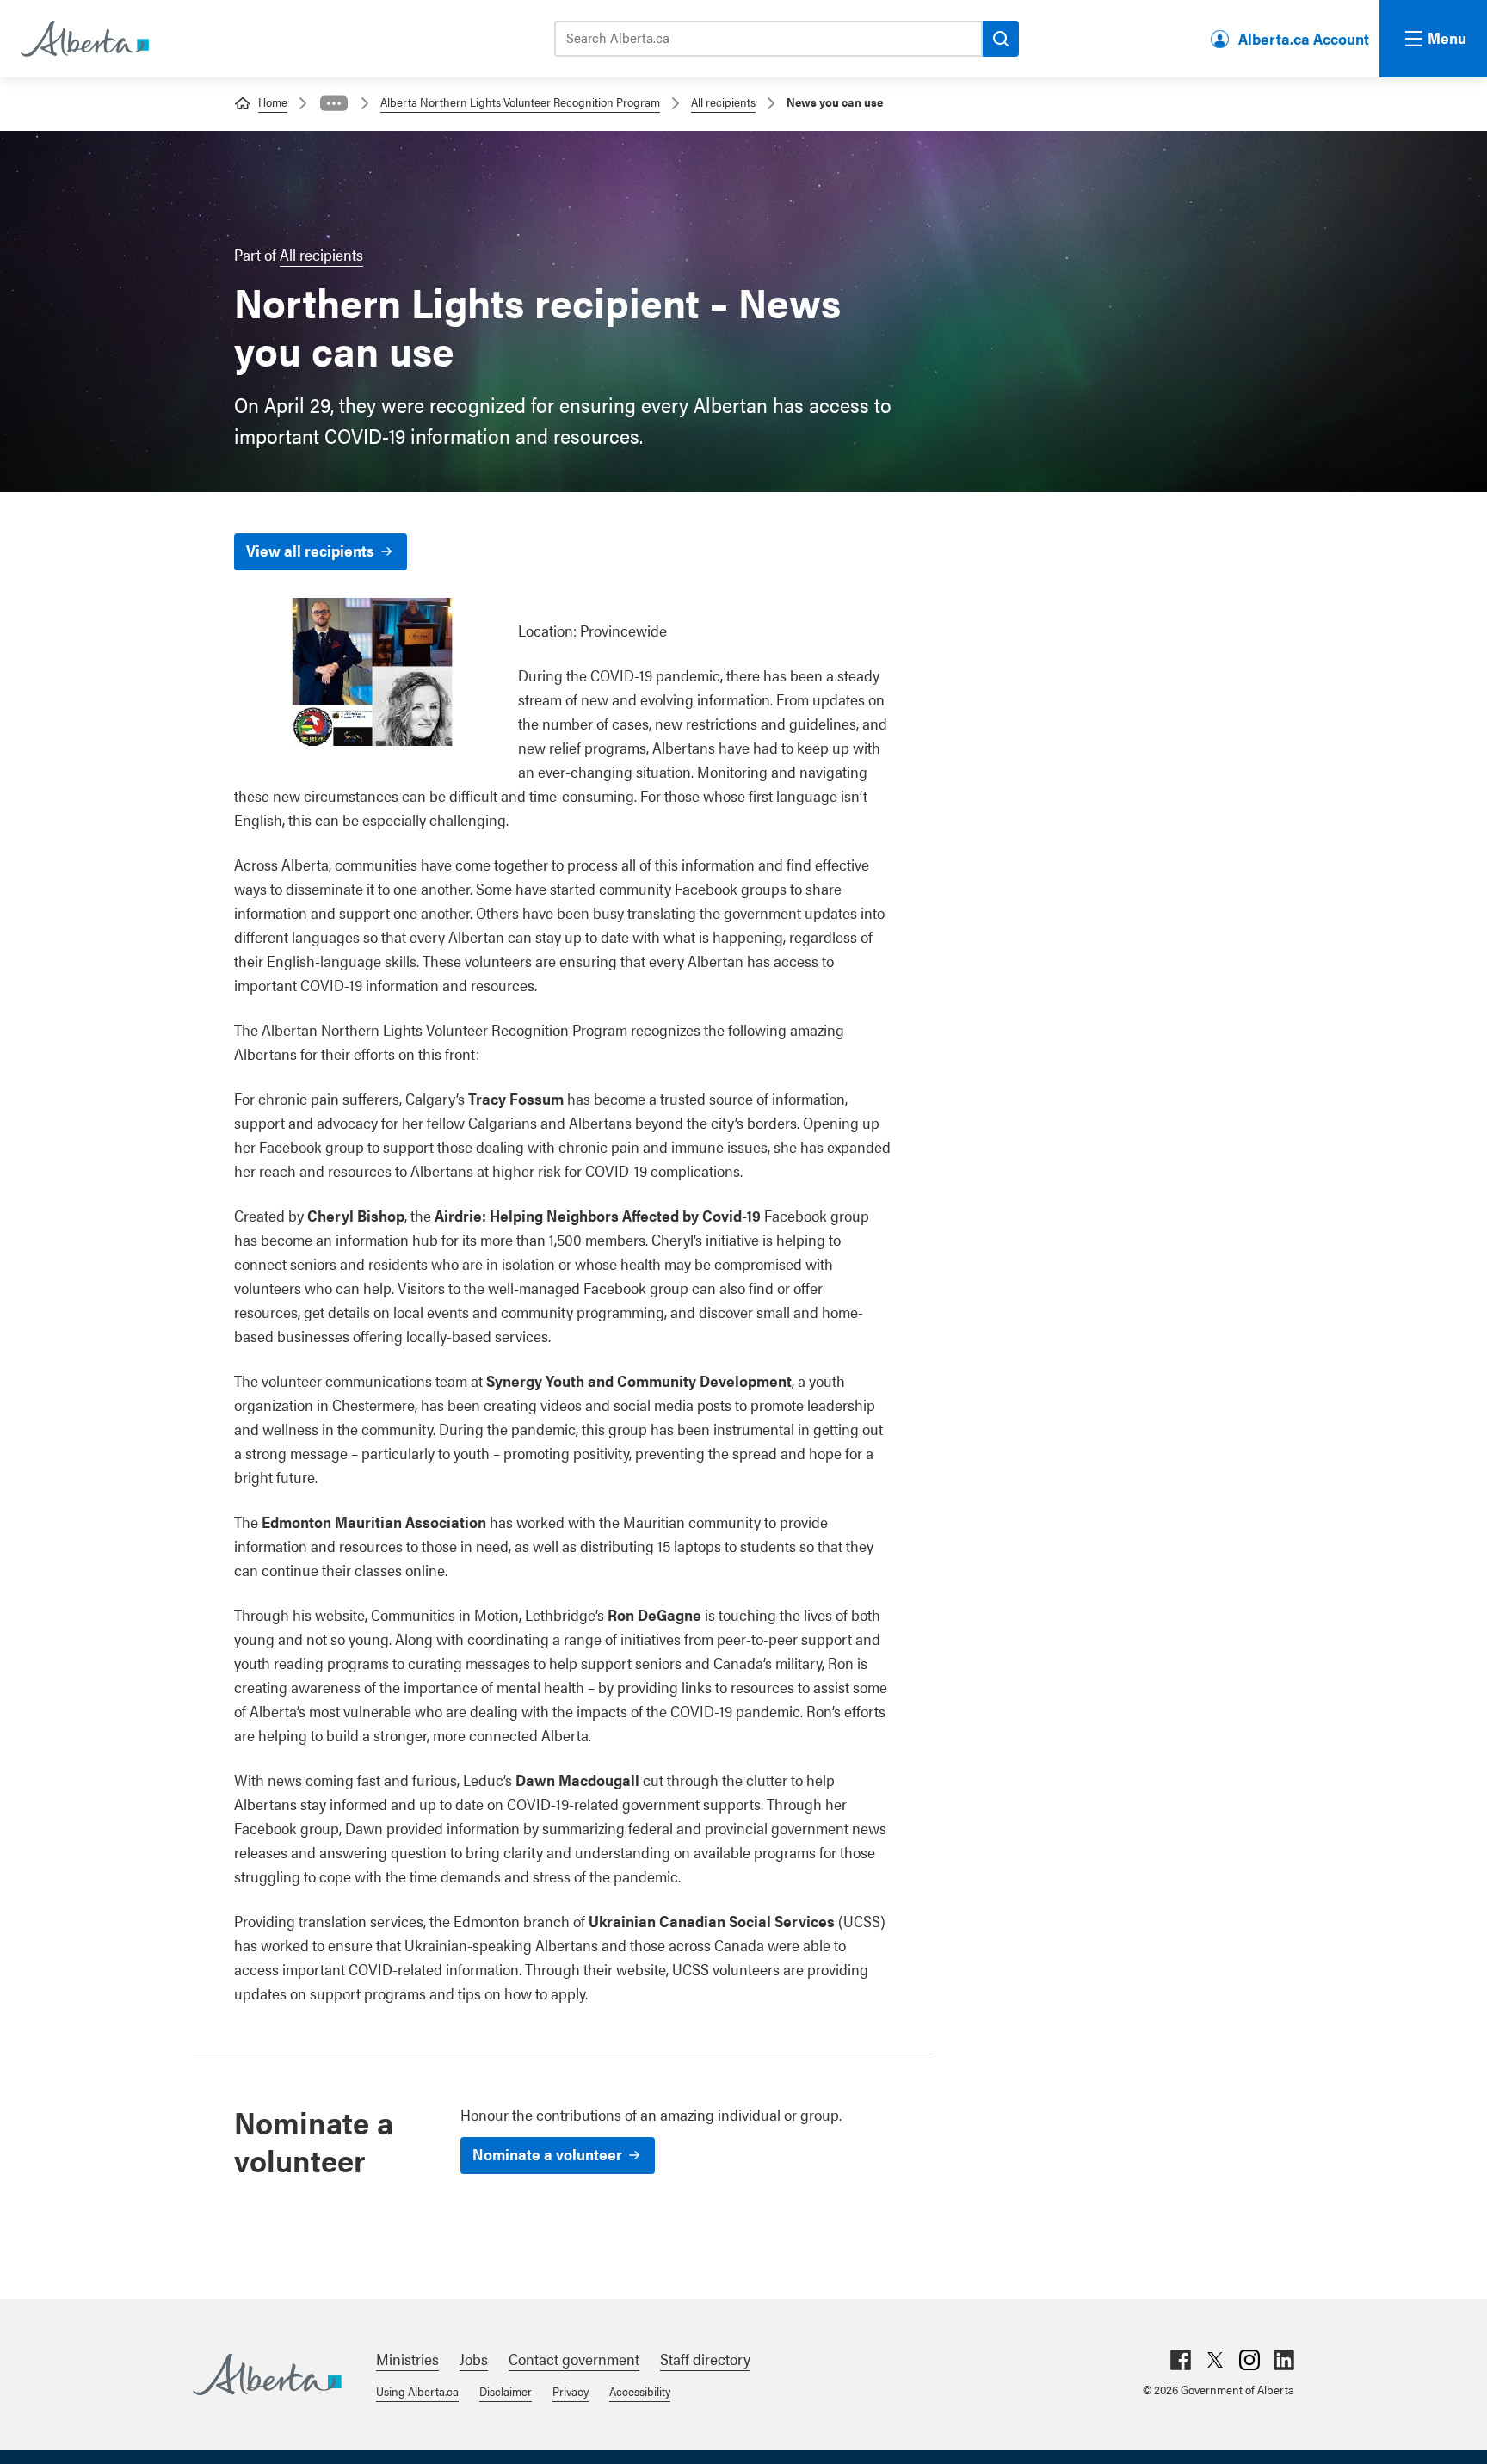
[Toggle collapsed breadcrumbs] (334, 103)
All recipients (723, 102)
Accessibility (640, 2391)
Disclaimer (506, 2391)
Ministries (407, 2359)
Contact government (574, 2359)
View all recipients (310, 550)
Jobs (474, 2359)
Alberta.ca (267, 2375)
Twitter (1215, 2360)
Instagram (1249, 2360)
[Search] (1001, 39)
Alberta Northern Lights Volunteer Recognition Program (520, 102)
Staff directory (705, 2359)
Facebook (1181, 2360)
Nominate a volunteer (547, 2154)
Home (273, 102)
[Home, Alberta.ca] (83, 39)
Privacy (571, 2391)
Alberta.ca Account (1304, 38)
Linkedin (1284, 2360)
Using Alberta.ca (417, 2391)
